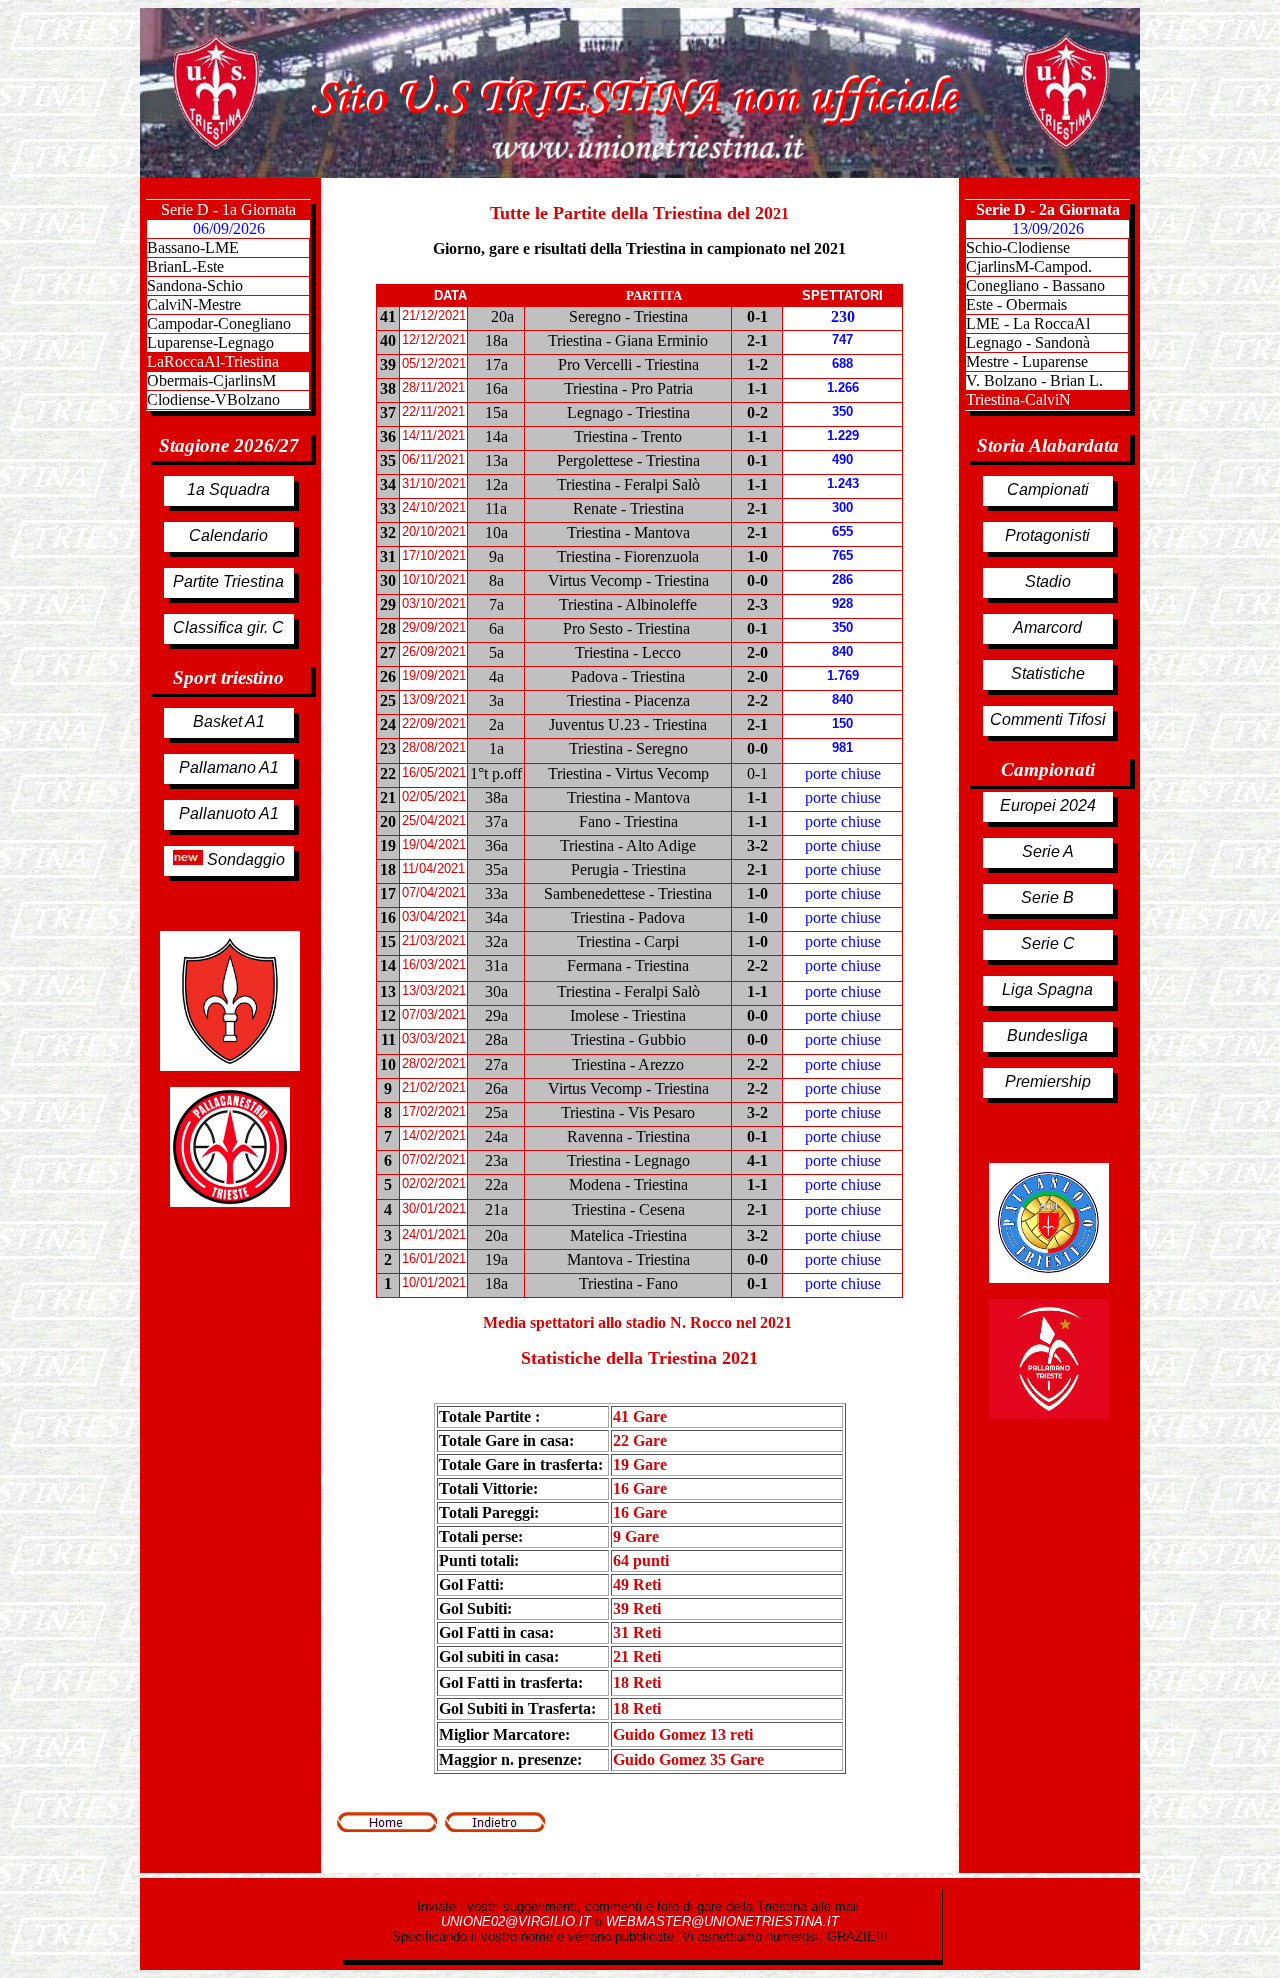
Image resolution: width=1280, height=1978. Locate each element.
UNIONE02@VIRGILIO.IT (518, 1921)
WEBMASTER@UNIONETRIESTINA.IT (722, 1921)
